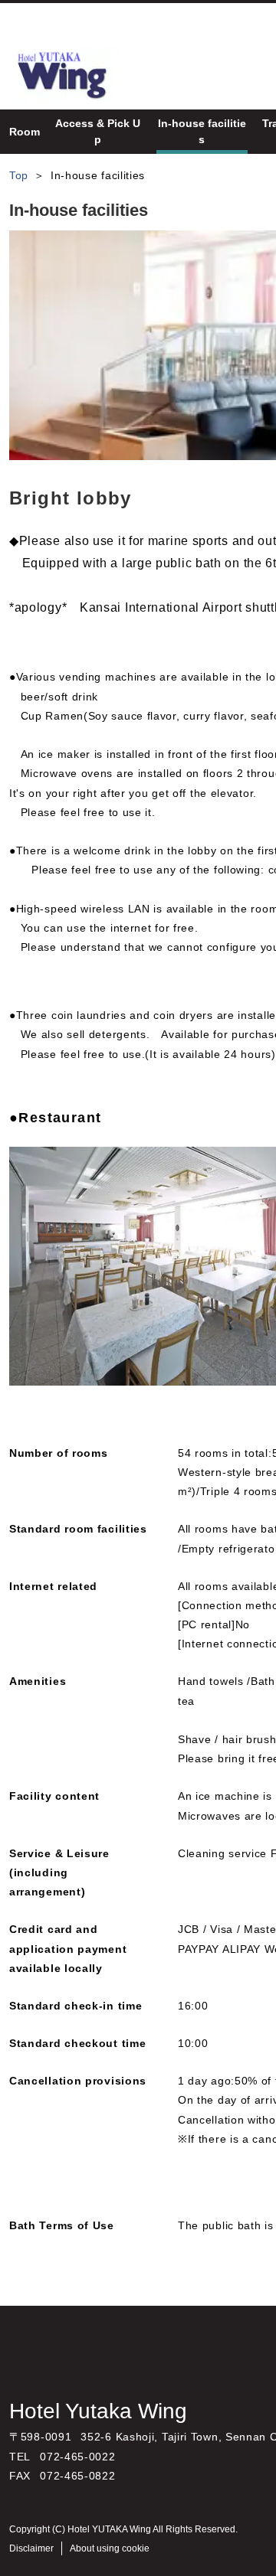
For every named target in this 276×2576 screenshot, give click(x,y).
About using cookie (110, 2548)
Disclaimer (31, 2548)
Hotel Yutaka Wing (98, 2411)
